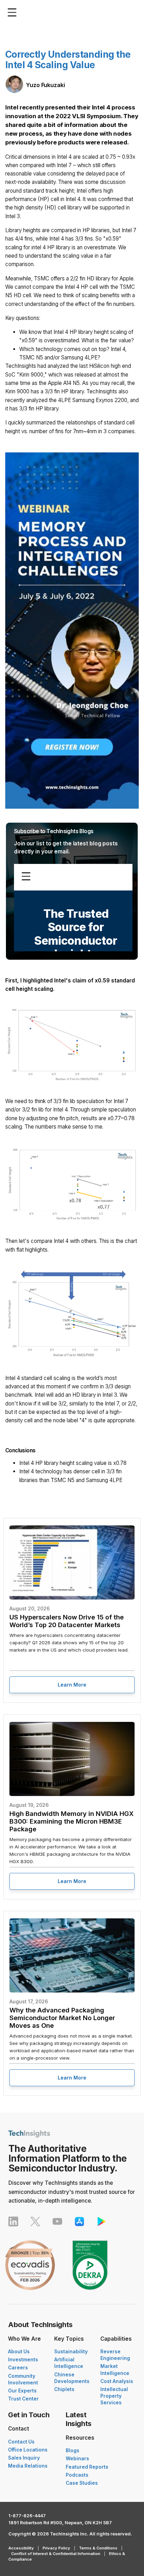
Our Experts (22, 2391)
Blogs (73, 2450)
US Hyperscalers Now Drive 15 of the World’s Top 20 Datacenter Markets (67, 1621)
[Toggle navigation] (14, 12)
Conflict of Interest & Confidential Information (56, 2554)
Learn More (72, 1685)
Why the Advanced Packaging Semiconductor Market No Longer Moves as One (62, 2018)
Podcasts (77, 2475)
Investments (23, 2360)
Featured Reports (87, 2467)
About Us (19, 2352)
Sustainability (71, 2352)
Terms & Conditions (98, 2548)
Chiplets (64, 2389)
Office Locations (28, 2450)
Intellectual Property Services (114, 2396)
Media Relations (28, 2466)
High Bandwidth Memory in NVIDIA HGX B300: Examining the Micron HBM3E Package (71, 1821)
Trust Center (23, 2399)
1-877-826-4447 (27, 2516)
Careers (18, 2368)
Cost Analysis (117, 2381)
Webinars (77, 2459)
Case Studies (82, 2483)
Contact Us (21, 2442)
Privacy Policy (56, 2548)
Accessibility (21, 2548)
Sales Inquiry (24, 2458)
